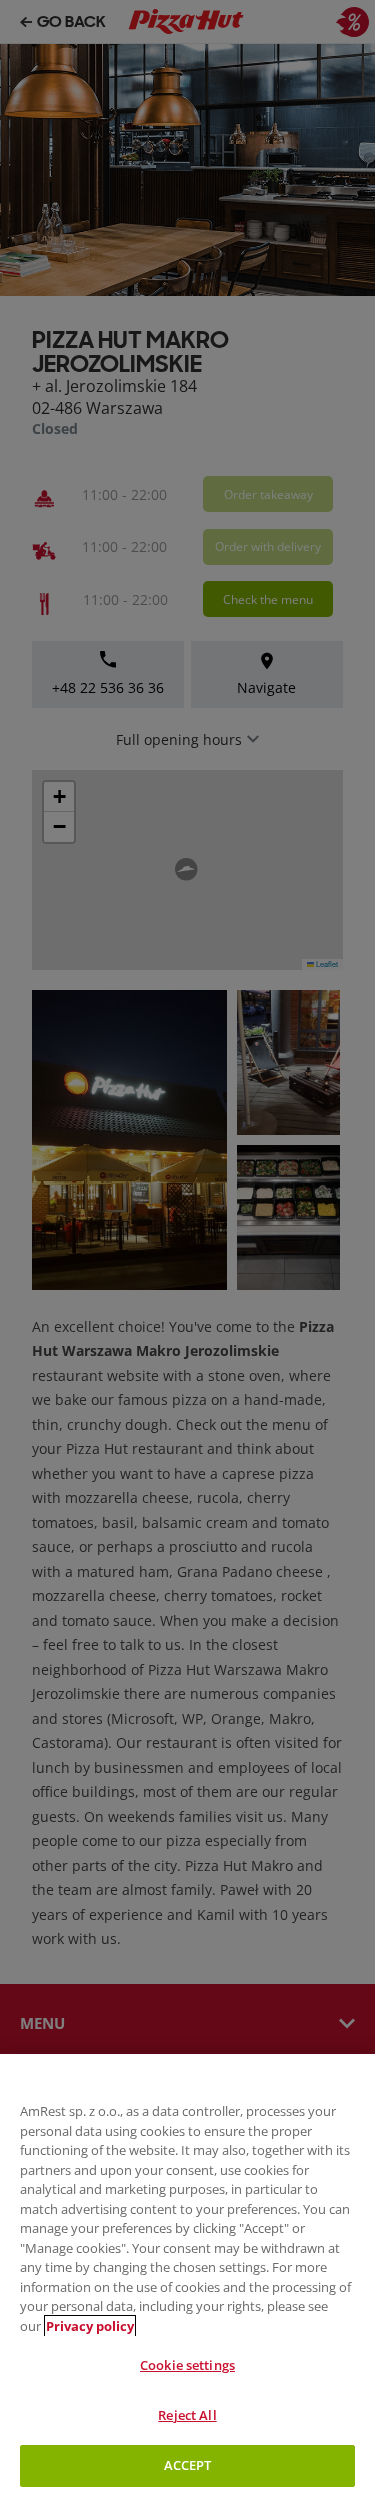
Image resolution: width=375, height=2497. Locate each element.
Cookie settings (187, 2365)
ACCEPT (188, 2465)
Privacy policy (90, 2326)
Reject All (187, 2415)
